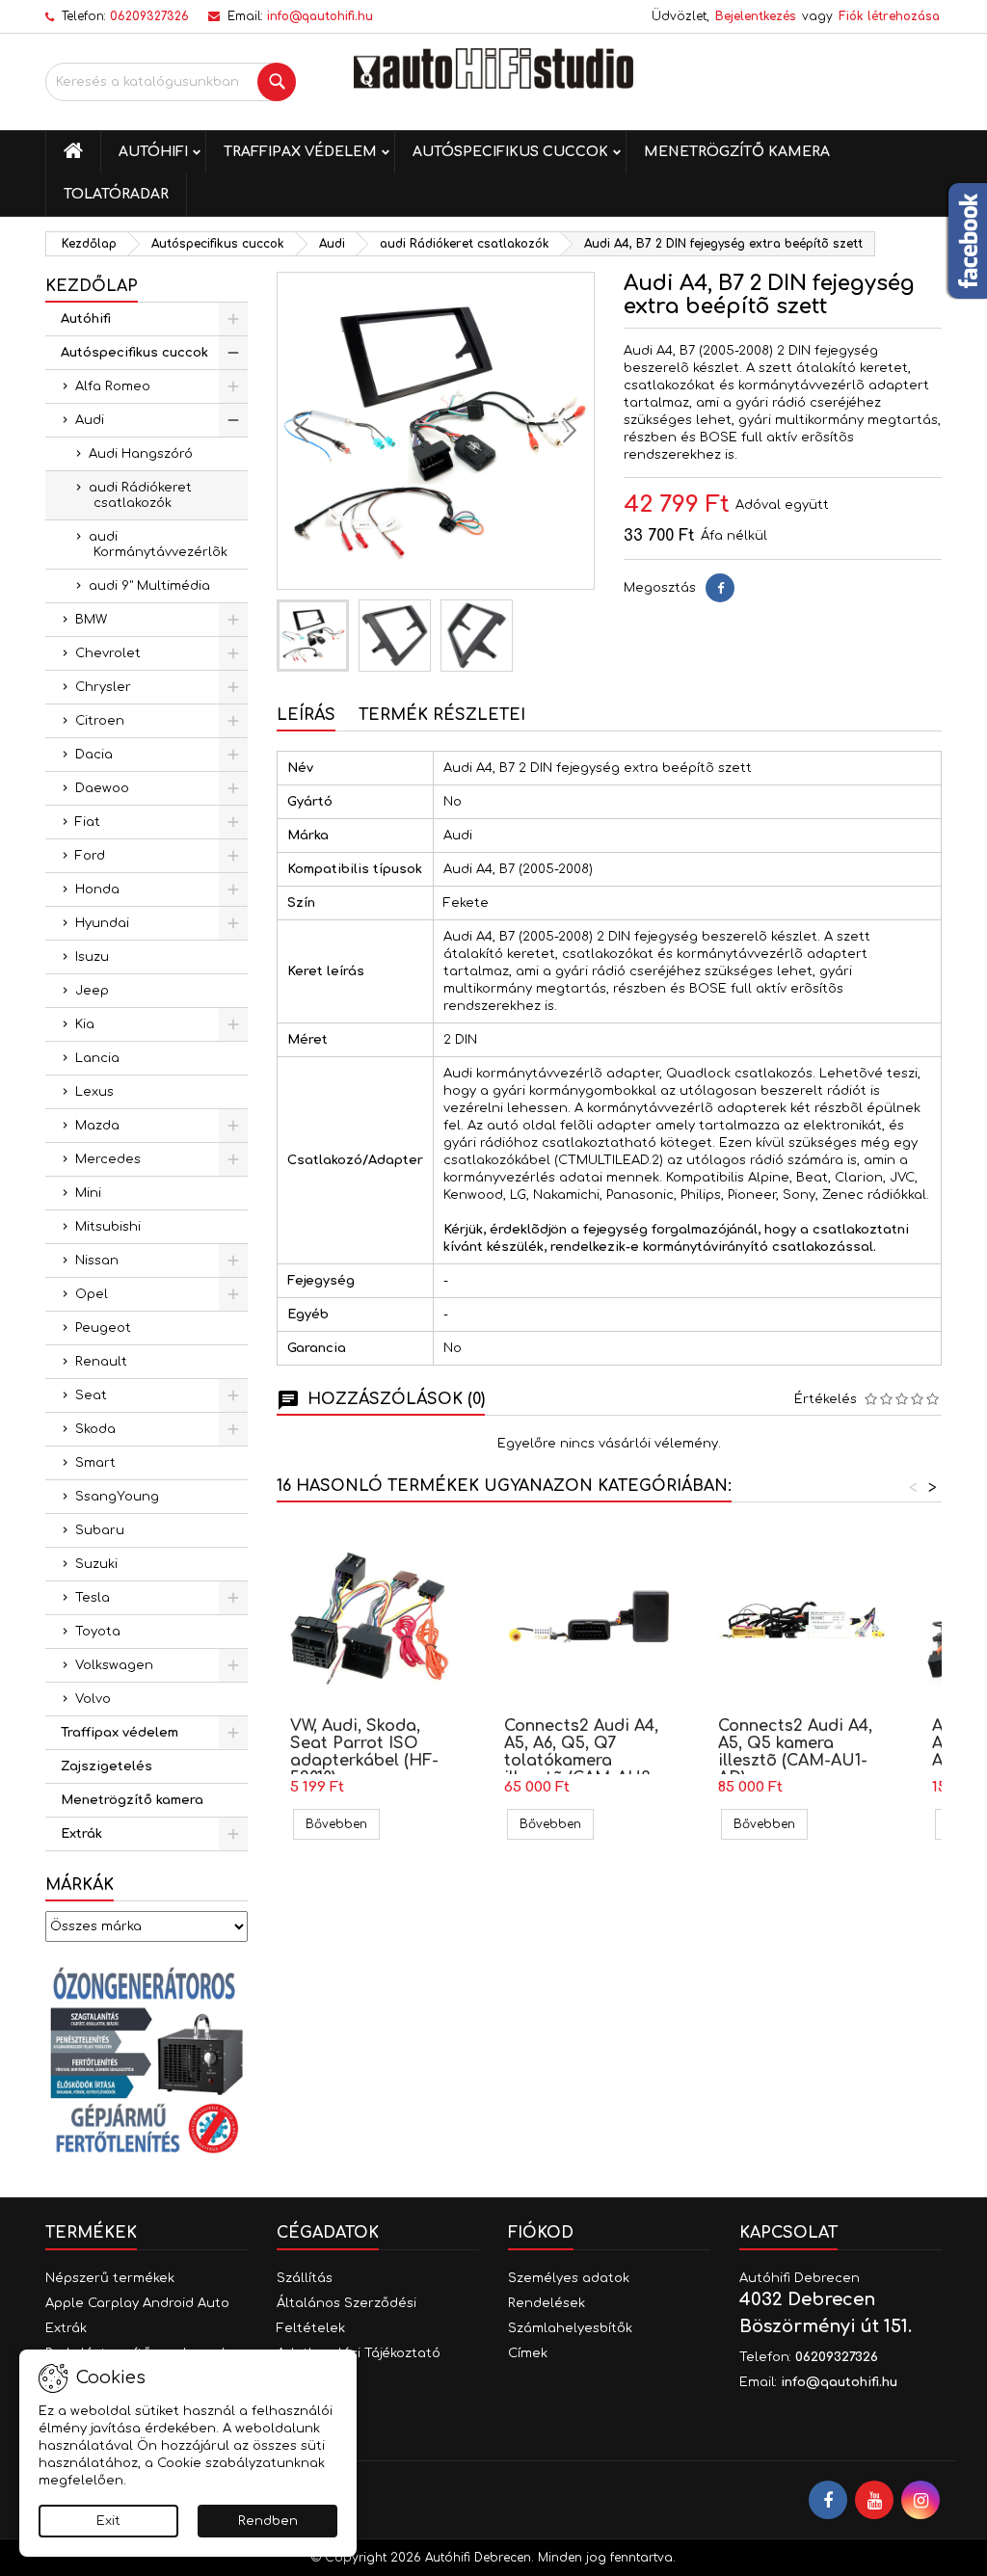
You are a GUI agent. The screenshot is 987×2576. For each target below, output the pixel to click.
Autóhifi (153, 152)
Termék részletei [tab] (442, 715)
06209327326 (149, 16)
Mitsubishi (108, 1227)
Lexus (94, 1092)
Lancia (97, 1058)
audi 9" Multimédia (149, 586)
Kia (85, 1024)
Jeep (92, 991)
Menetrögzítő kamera (737, 152)
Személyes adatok (569, 2278)
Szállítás (305, 2278)
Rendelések (547, 2303)
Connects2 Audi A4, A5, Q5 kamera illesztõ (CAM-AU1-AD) (795, 1752)
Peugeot (103, 1328)
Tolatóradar (116, 194)
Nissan (97, 1261)
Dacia (94, 755)
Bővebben (343, 1824)
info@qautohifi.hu (320, 16)
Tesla (93, 1598)
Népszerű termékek (110, 2278)
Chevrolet (108, 653)
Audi (90, 420)
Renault (101, 1362)
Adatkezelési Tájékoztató (359, 2353)
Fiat (88, 822)
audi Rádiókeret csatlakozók (140, 495)
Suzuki (96, 1564)
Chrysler (103, 687)
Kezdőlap (92, 286)
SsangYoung (117, 1497)
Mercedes (108, 1159)
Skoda (95, 1429)
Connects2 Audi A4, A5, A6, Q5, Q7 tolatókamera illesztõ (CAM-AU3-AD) (581, 1761)
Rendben (268, 2521)
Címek (528, 2353)
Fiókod (541, 2233)
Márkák (80, 1885)
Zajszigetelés (107, 1766)
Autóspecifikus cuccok (510, 152)
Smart (95, 1463)
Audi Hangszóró (141, 454)
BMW (91, 620)
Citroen (100, 721)
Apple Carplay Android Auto (137, 2303)
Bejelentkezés (756, 16)
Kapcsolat (788, 2233)
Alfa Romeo (113, 386)
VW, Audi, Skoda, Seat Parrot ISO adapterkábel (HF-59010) (364, 1752)
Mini (88, 1193)
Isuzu (92, 957)
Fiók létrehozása (889, 16)
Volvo (93, 1699)
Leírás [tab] (306, 715)
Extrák (81, 1834)
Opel (92, 1294)
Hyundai (102, 923)
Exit (108, 2521)
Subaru (100, 1530)
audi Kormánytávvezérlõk (158, 544)
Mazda (97, 1126)
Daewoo (102, 788)
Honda (97, 890)
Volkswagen (114, 1665)
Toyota (98, 1632)
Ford (90, 856)
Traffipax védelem (300, 152)
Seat (91, 1395)
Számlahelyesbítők (570, 2328)
